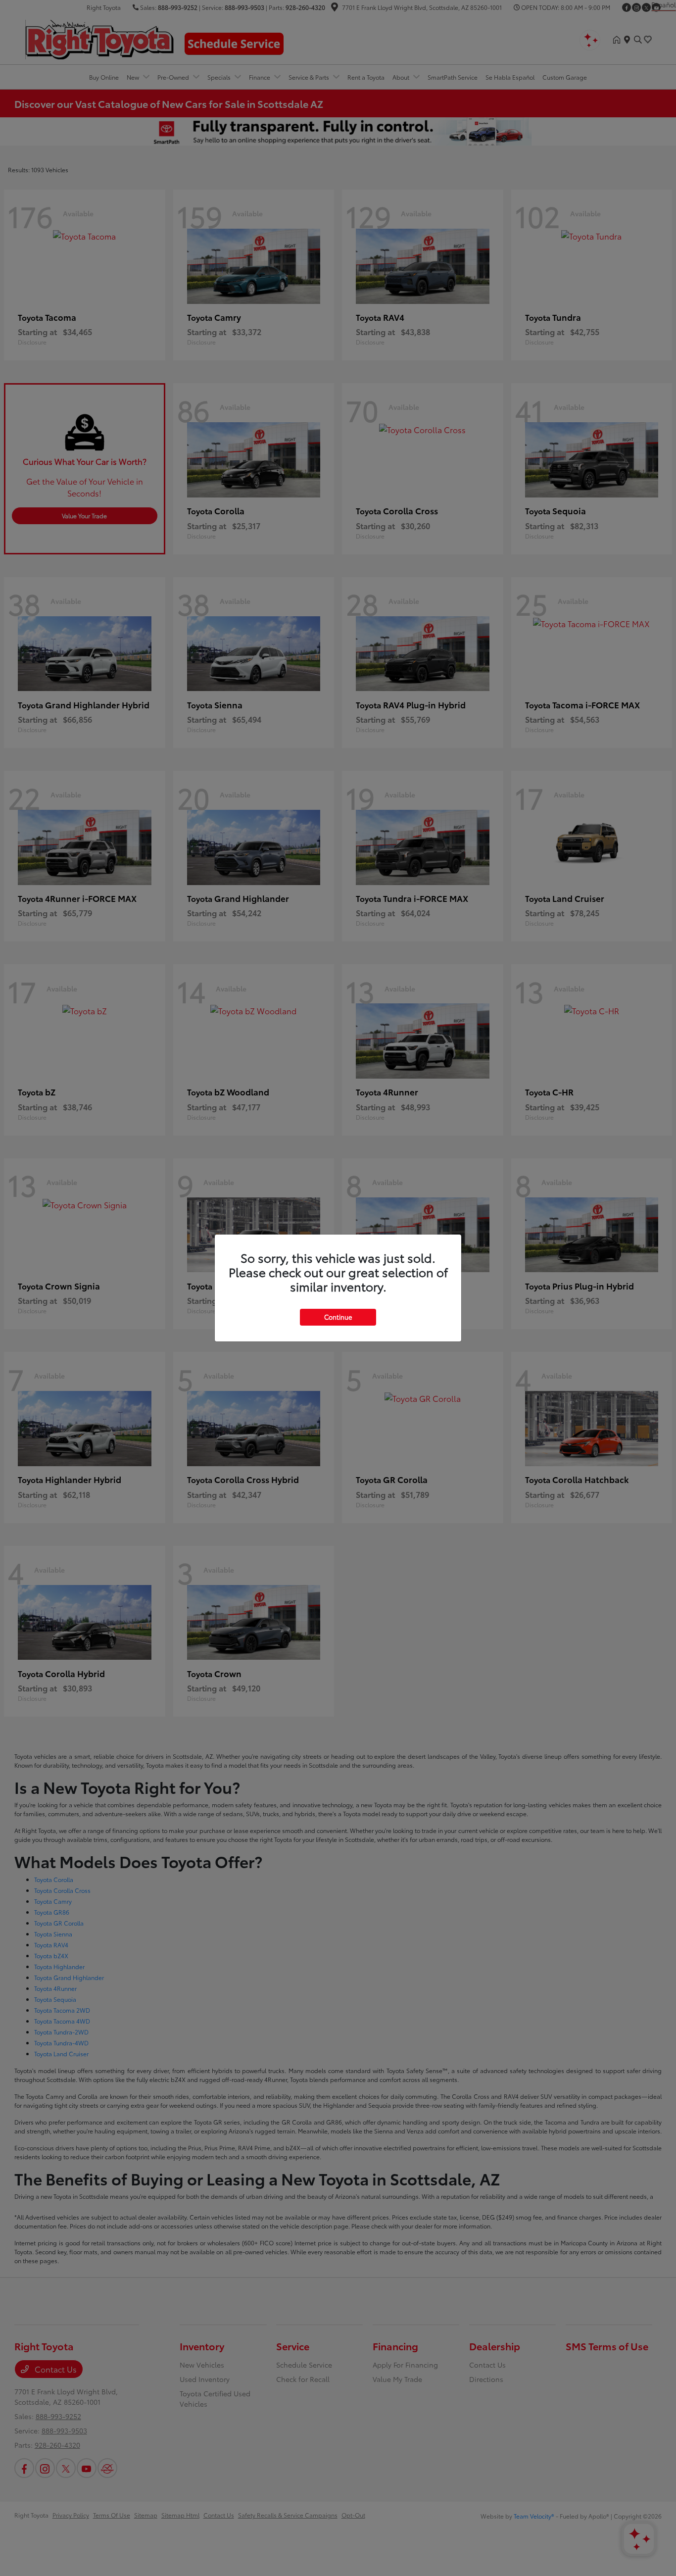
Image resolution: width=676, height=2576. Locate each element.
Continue (338, 1317)
